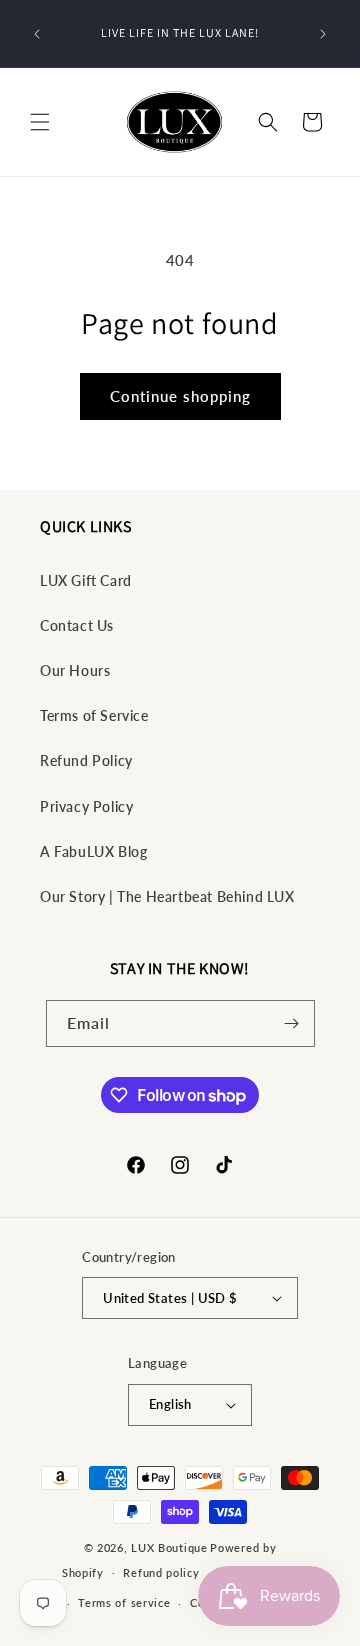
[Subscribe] (292, 1023)
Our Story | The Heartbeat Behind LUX (167, 896)
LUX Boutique (169, 1547)
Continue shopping (180, 396)
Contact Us (77, 625)
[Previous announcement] (37, 34)
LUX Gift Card (86, 580)
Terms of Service (94, 715)
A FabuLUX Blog (93, 851)
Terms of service (124, 1602)
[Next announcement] (323, 34)
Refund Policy (86, 760)
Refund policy (161, 1572)
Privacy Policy (86, 806)
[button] (40, 122)
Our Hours (75, 670)
